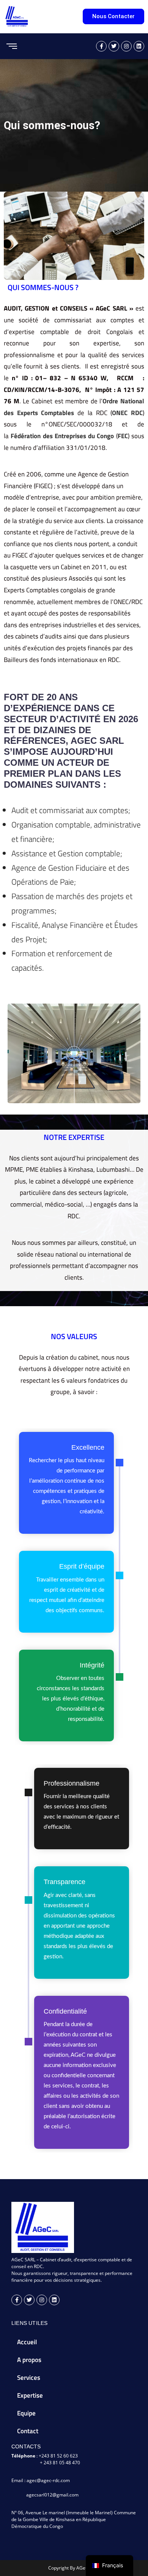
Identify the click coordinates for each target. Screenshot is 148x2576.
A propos (29, 2360)
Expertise (30, 2395)
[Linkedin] (54, 2300)
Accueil (27, 2342)
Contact (28, 2431)
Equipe (26, 2413)
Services (29, 2378)
